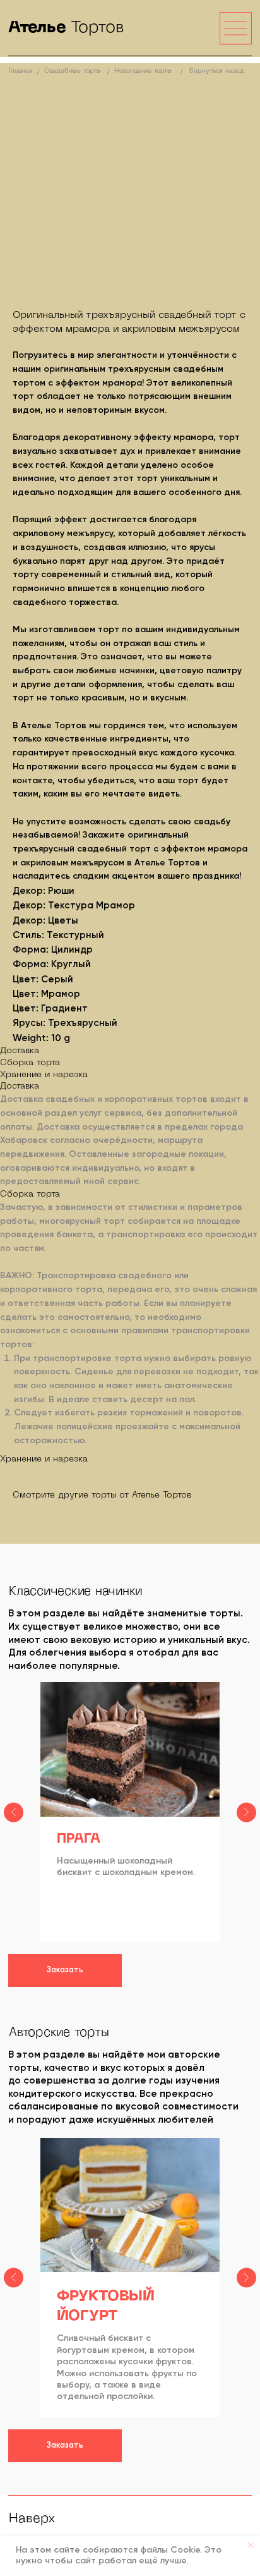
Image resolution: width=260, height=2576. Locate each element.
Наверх (32, 2519)
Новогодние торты (143, 71)
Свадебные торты (73, 71)
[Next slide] (246, 1812)
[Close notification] (251, 2545)
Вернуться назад (217, 71)
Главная (21, 71)
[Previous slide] (14, 1812)
